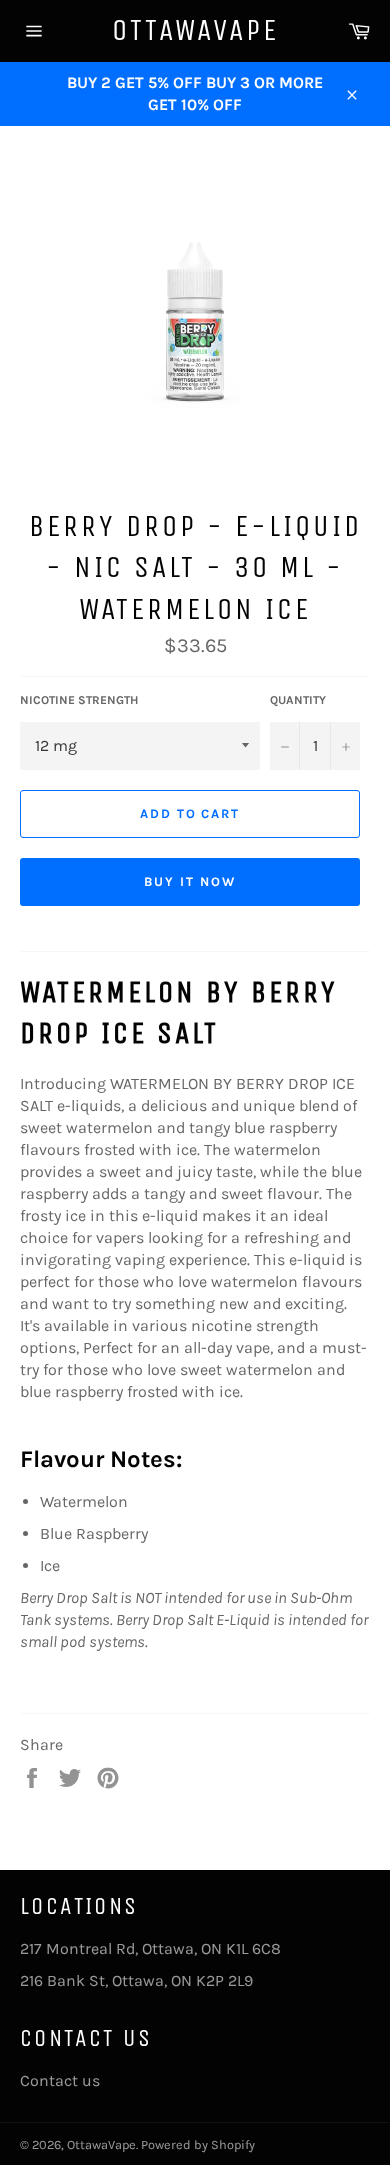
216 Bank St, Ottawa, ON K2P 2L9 (136, 1980)
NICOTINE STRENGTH (79, 700)
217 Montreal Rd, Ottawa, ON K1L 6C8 (150, 1948)
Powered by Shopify (198, 2144)
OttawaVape (195, 30)
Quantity (298, 700)
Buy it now (190, 881)
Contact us (60, 2080)
